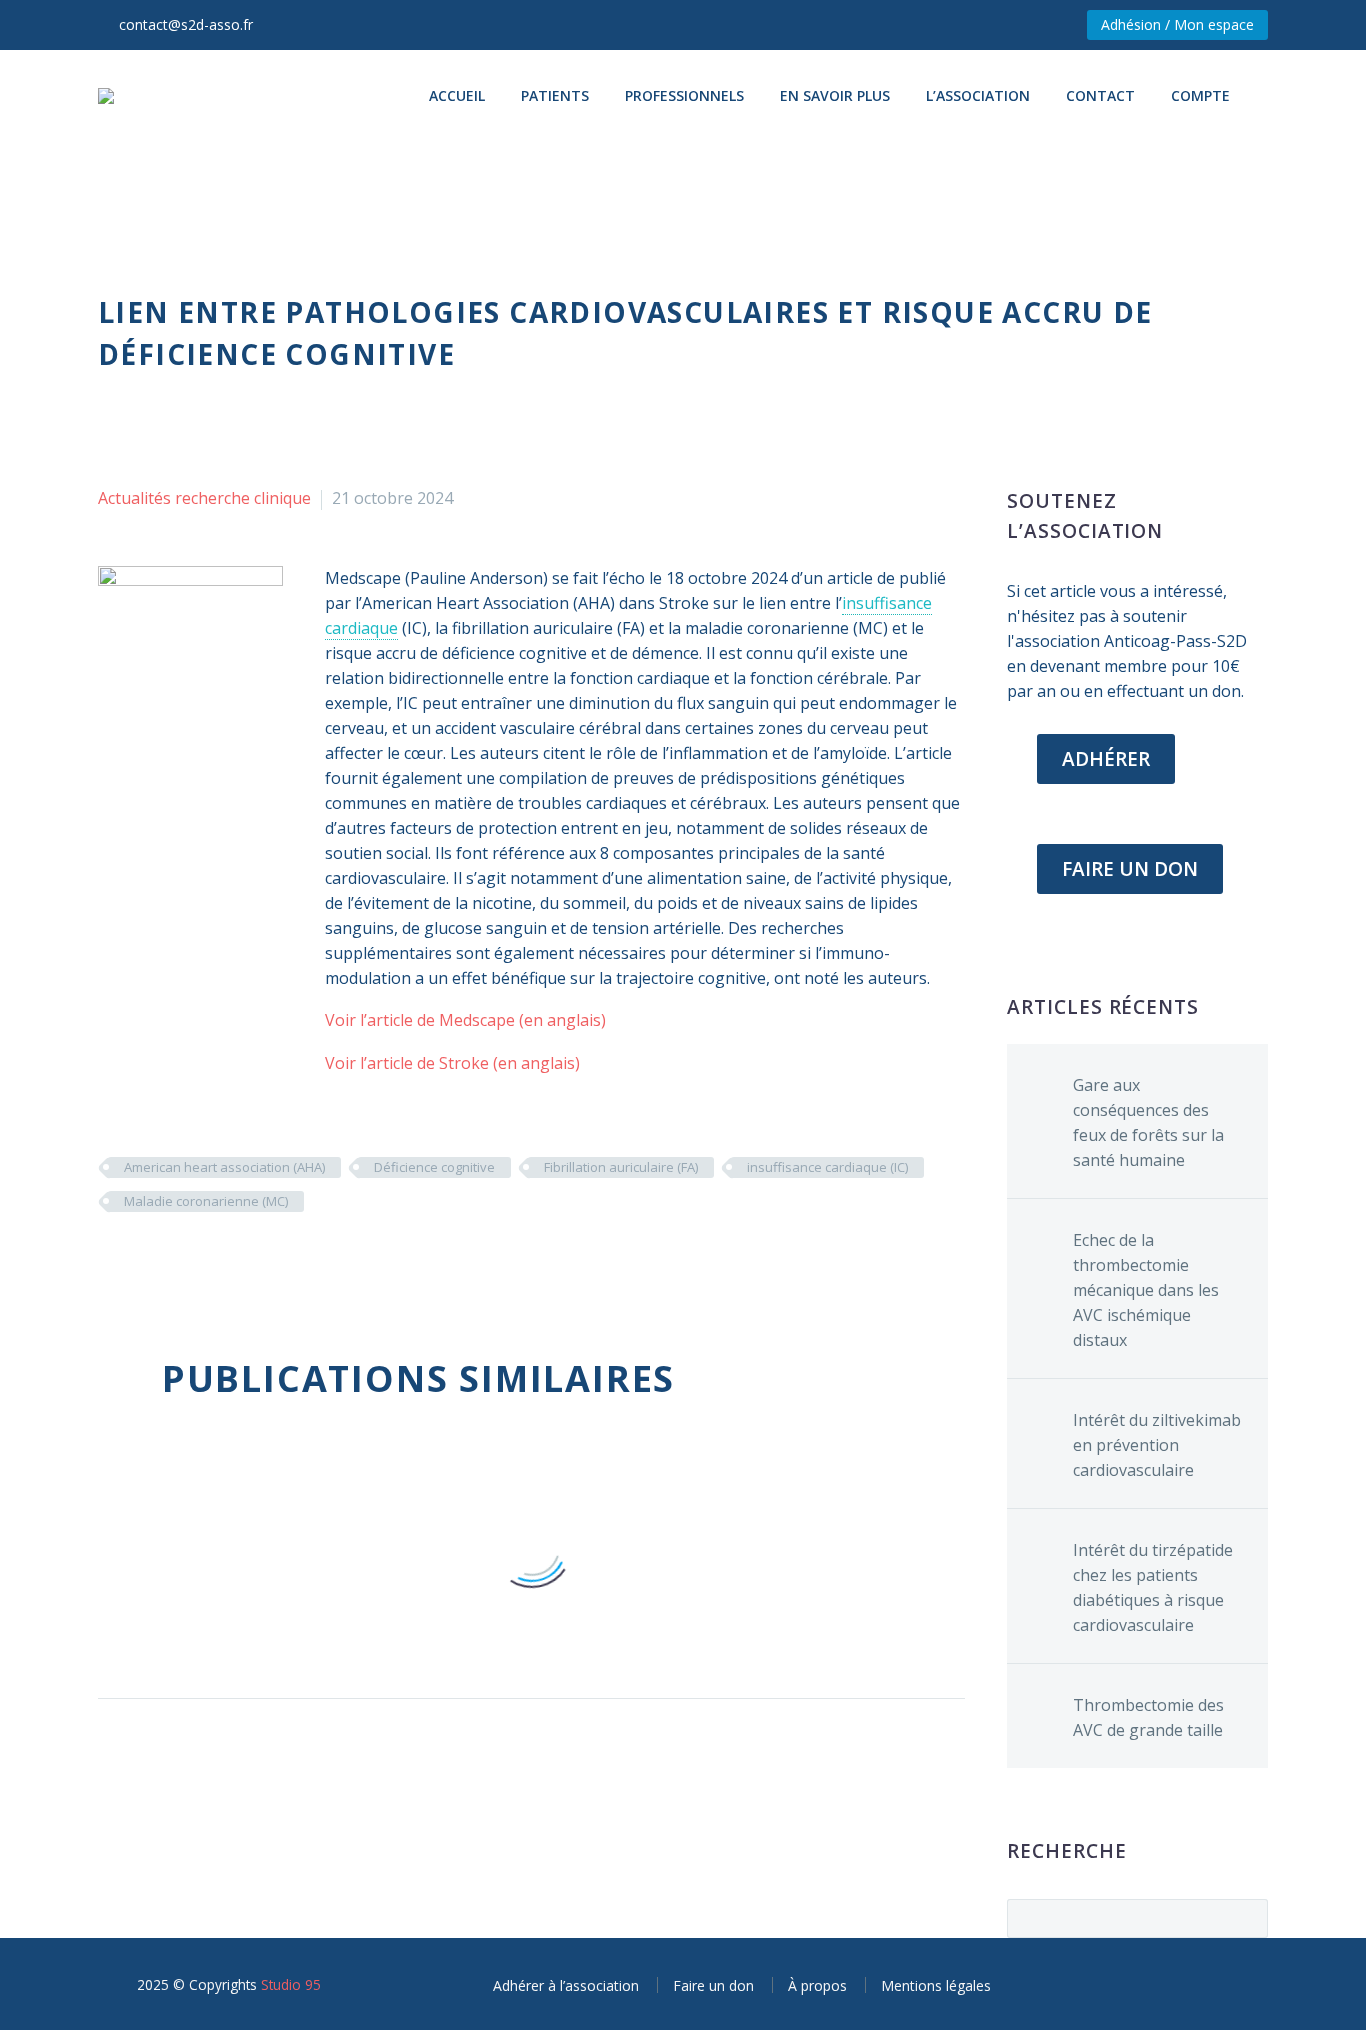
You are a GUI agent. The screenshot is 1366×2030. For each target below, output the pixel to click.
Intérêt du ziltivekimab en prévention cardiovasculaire (1157, 1445)
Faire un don (713, 1985)
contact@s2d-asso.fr (186, 24)
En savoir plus (835, 95)
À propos (817, 1985)
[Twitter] (141, 1260)
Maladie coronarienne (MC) (206, 1201)
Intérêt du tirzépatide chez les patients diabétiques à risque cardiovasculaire (1153, 1587)
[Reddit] (261, 1260)
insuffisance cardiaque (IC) (827, 1167)
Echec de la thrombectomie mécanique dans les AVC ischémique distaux (1146, 1290)
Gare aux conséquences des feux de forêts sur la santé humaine (1148, 1122)
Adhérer (1106, 759)
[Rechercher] (1268, 95)
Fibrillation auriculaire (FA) (621, 1167)
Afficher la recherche (1246, 1918)
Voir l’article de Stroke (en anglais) (452, 1063)
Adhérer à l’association (566, 1985)
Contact (1100, 95)
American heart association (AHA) (224, 1167)
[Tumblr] (201, 1260)
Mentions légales (936, 1985)
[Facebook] (111, 1260)
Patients (555, 95)
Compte (1200, 95)
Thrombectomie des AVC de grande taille (1148, 1717)
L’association (978, 95)
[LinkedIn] (231, 1260)
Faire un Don (1130, 869)
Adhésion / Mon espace (1177, 24)
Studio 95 (291, 1984)
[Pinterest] (171, 1260)
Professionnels (684, 95)
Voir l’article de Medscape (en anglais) (465, 1020)
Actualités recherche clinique (204, 498)
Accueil (457, 95)
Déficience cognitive (434, 1167)
